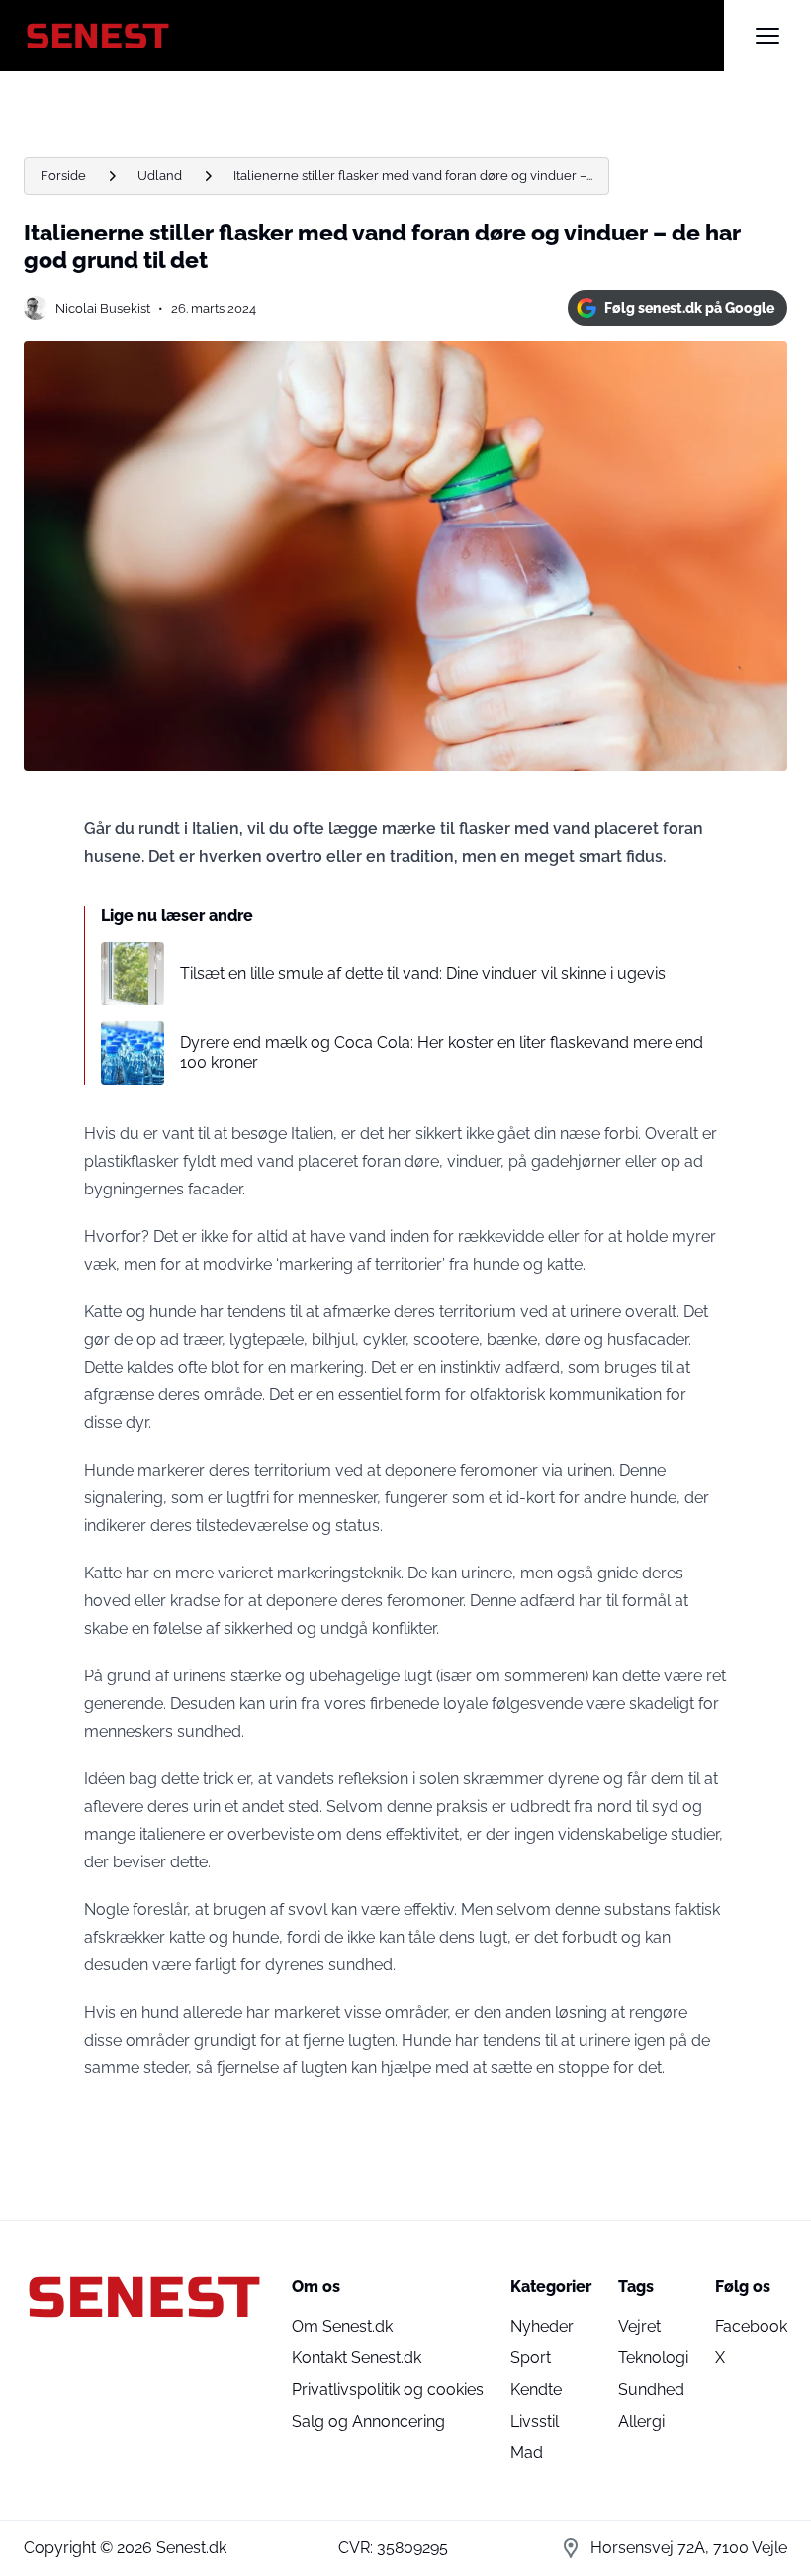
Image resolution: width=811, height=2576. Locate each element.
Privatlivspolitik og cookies (388, 2389)
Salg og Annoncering (368, 2421)
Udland (160, 176)
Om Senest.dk (342, 2326)
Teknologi (653, 2358)
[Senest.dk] (374, 36)
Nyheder (542, 2326)
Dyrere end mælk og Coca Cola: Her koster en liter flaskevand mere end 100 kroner (442, 1052)
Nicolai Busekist (103, 308)
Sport (531, 2358)
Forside (63, 176)
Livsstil (535, 2421)
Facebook (751, 2326)
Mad (527, 2453)
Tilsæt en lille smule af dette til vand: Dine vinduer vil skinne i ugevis (423, 973)
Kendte (536, 2389)
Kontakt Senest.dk (357, 2358)
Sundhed (651, 2389)
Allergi (641, 2421)
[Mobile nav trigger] (767, 36)
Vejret (639, 2326)
